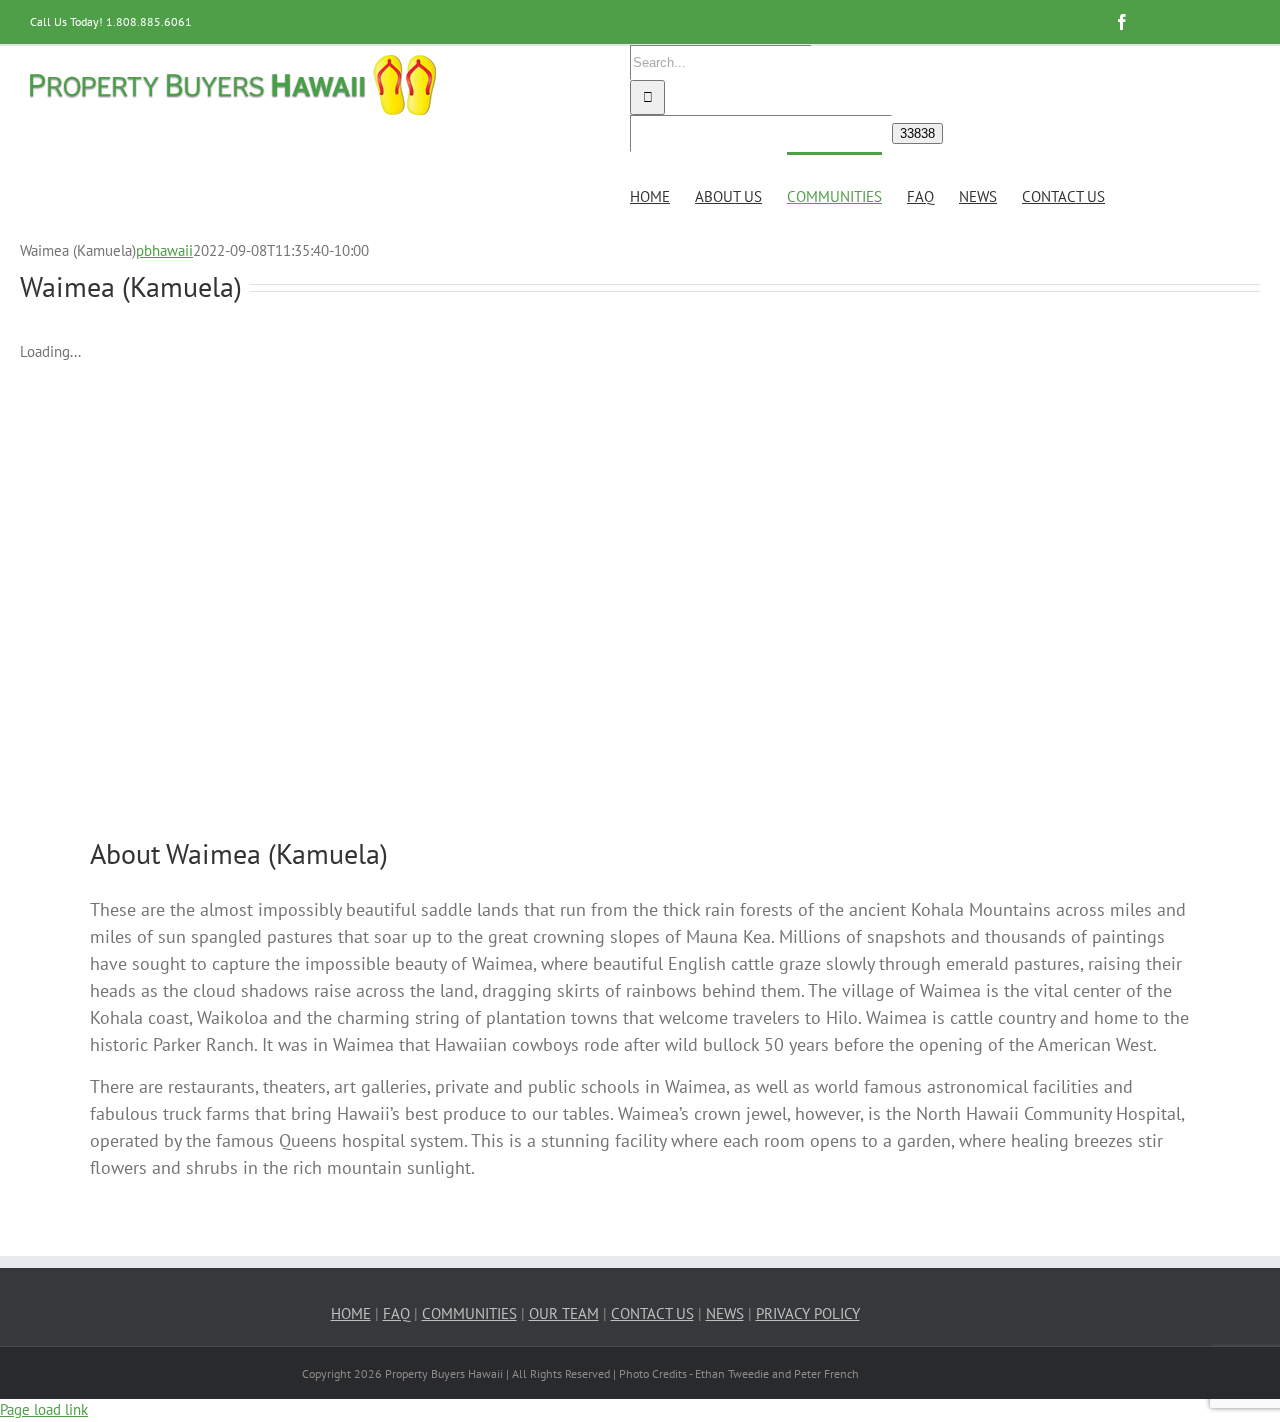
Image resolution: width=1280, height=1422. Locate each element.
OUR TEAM (564, 1313)
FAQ (396, 1313)
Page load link (44, 1409)
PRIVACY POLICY (808, 1313)
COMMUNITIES (469, 1313)
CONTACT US (652, 1313)
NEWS (725, 1313)
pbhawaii (164, 250)
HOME (351, 1313)
